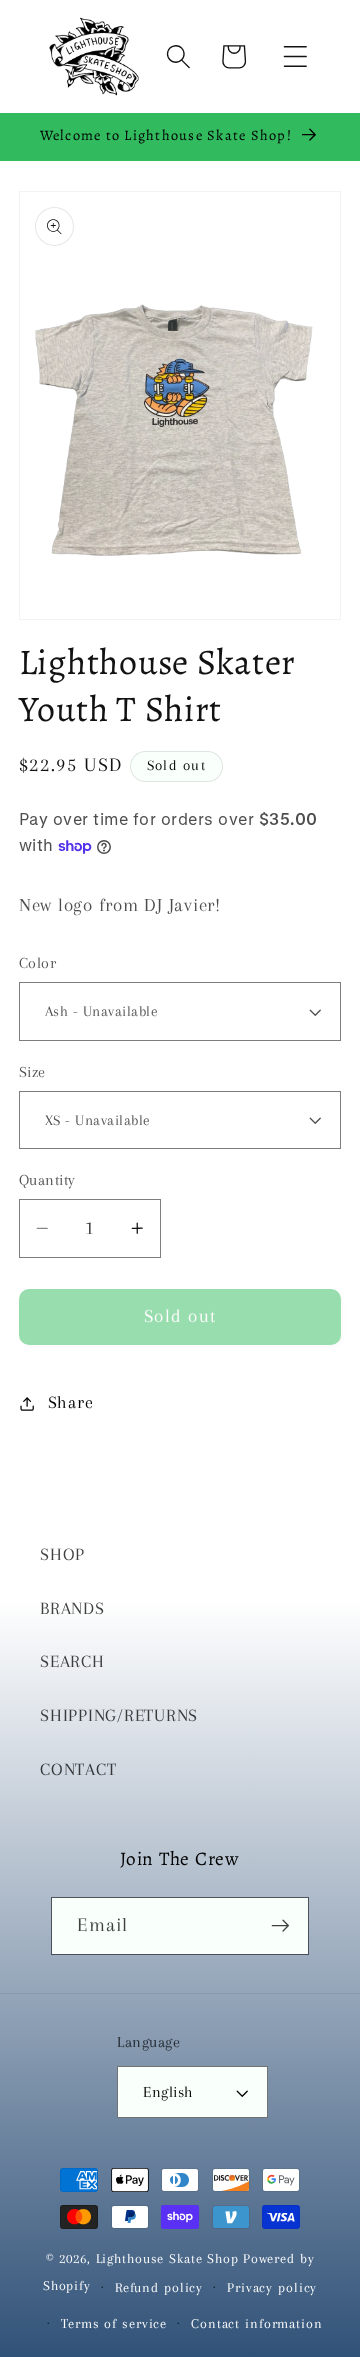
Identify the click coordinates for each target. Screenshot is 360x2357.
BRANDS (72, 1608)
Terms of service (114, 2323)
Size (32, 1072)
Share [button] (71, 1402)
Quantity (47, 1180)
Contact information (257, 2323)
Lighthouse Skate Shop (167, 2258)
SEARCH (72, 1661)
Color (38, 963)
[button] (295, 56)
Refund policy (159, 2287)
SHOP (62, 1554)
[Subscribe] (280, 1926)
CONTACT (78, 1769)
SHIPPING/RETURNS (119, 1715)
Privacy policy (272, 2287)
